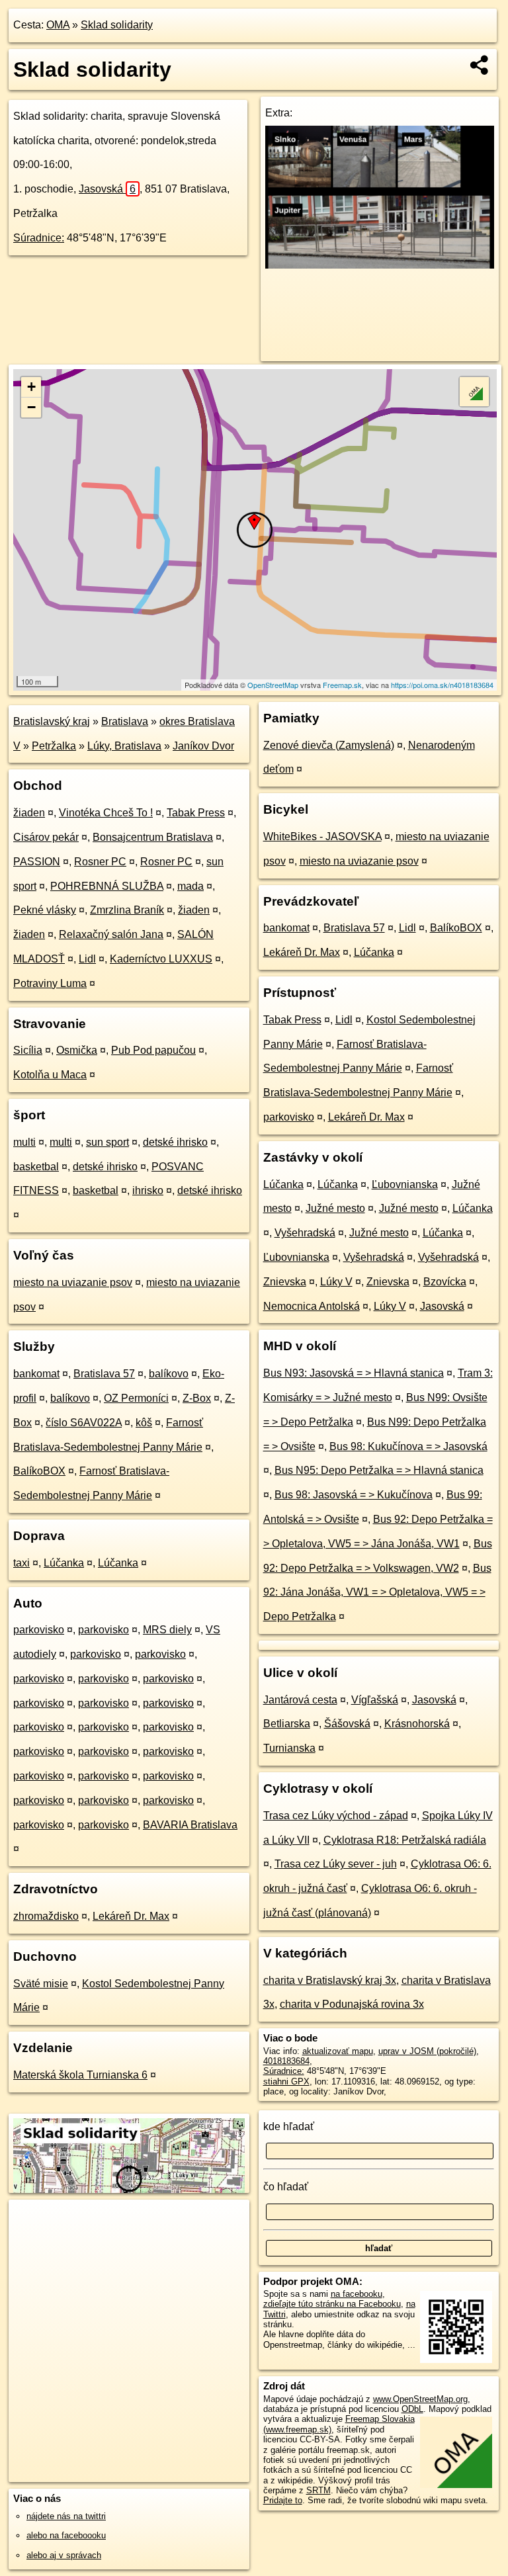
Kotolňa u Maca (50, 1075)
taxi (21, 1563)
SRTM (318, 2490)
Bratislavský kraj (52, 721)
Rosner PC (100, 862)
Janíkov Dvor (203, 746)
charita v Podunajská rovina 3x (352, 2004)
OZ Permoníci (136, 1398)
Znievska (285, 1282)
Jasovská (107, 189)
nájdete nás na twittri (66, 2516)
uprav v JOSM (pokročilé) (427, 2051)
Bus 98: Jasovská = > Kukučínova (354, 1495)
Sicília (28, 1050)
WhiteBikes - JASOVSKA (322, 837)
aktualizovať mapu (338, 2051)
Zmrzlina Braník (127, 910)
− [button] (31, 407)
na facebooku (357, 2294)
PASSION (37, 862)
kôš (144, 1423)
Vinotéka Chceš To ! (106, 813)
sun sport (107, 1142)
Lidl (87, 959)
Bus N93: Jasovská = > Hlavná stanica (354, 1373)
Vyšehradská (305, 1233)
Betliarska (287, 1724)
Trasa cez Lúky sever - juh (336, 1864)
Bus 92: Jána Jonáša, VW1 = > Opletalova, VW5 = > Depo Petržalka (377, 1593)
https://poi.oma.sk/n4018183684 (442, 685)
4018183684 (286, 2061)
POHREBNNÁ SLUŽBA (107, 886)
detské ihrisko (175, 1142)
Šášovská (347, 1724)
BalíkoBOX (39, 1471)
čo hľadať (286, 2187)
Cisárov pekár (46, 837)
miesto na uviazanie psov (73, 1282)
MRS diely (167, 1630)
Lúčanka (64, 1563)
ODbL (412, 2409)
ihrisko (148, 1190)
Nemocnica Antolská (312, 1306)
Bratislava (125, 721)
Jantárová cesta (300, 1700)
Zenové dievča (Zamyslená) (329, 745)
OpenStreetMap (273, 685)
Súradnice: (39, 238)
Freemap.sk (342, 685)
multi (24, 1142)
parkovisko (39, 1630)
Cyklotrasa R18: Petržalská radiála (405, 1840)
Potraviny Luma (50, 983)
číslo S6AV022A (84, 1423)
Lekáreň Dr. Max (131, 1916)
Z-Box (197, 1398)
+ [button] (31, 387)
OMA (58, 25)
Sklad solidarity (117, 25)
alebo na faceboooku (66, 2535)
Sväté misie (41, 1984)
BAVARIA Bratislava (190, 1825)
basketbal (36, 1167)
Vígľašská (375, 1700)
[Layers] (474, 392)
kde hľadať (289, 2126)
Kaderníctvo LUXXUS (161, 959)
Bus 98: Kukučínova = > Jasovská (408, 1446)
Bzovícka (445, 1282)
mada (190, 886)
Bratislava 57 (104, 1374)
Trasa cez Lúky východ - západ (336, 1816)
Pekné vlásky (45, 910)
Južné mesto (335, 1208)
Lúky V (336, 1282)
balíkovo (169, 1374)
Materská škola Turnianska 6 (80, 2075)
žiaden (29, 813)
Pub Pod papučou (153, 1050)
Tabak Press (196, 813)
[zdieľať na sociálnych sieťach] (480, 65)
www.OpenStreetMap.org (420, 2399)
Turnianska (289, 1748)
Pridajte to (283, 2500)
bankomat (36, 1374)
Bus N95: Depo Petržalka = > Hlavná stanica (379, 1470)
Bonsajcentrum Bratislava (153, 837)
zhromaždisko (46, 1916)
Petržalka (54, 746)
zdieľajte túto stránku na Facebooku (332, 2304)
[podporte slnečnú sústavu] (380, 265)
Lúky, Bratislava (124, 746)
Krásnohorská (417, 1724)
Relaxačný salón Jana (111, 934)
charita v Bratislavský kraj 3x (330, 1980)
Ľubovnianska (405, 1184)
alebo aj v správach (64, 2555)
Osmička (77, 1050)
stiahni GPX (286, 2082)
